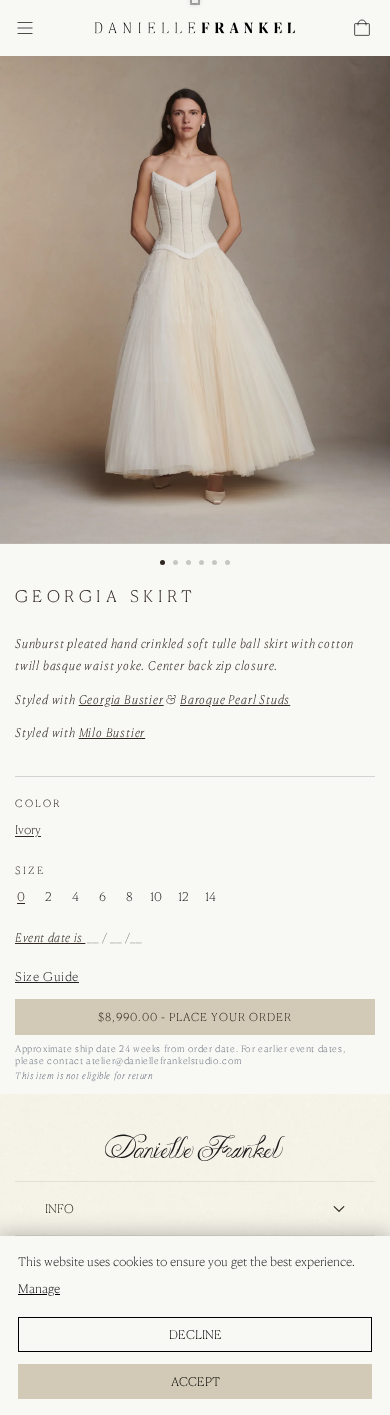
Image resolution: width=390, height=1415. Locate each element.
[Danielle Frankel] (195, 1147)
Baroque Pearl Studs (235, 699)
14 (210, 897)
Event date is (50, 937)
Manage (39, 1288)
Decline (195, 1334)
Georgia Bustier (121, 699)
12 (183, 897)
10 (156, 897)
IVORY (28, 830)
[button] (25, 28)
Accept (195, 1381)
